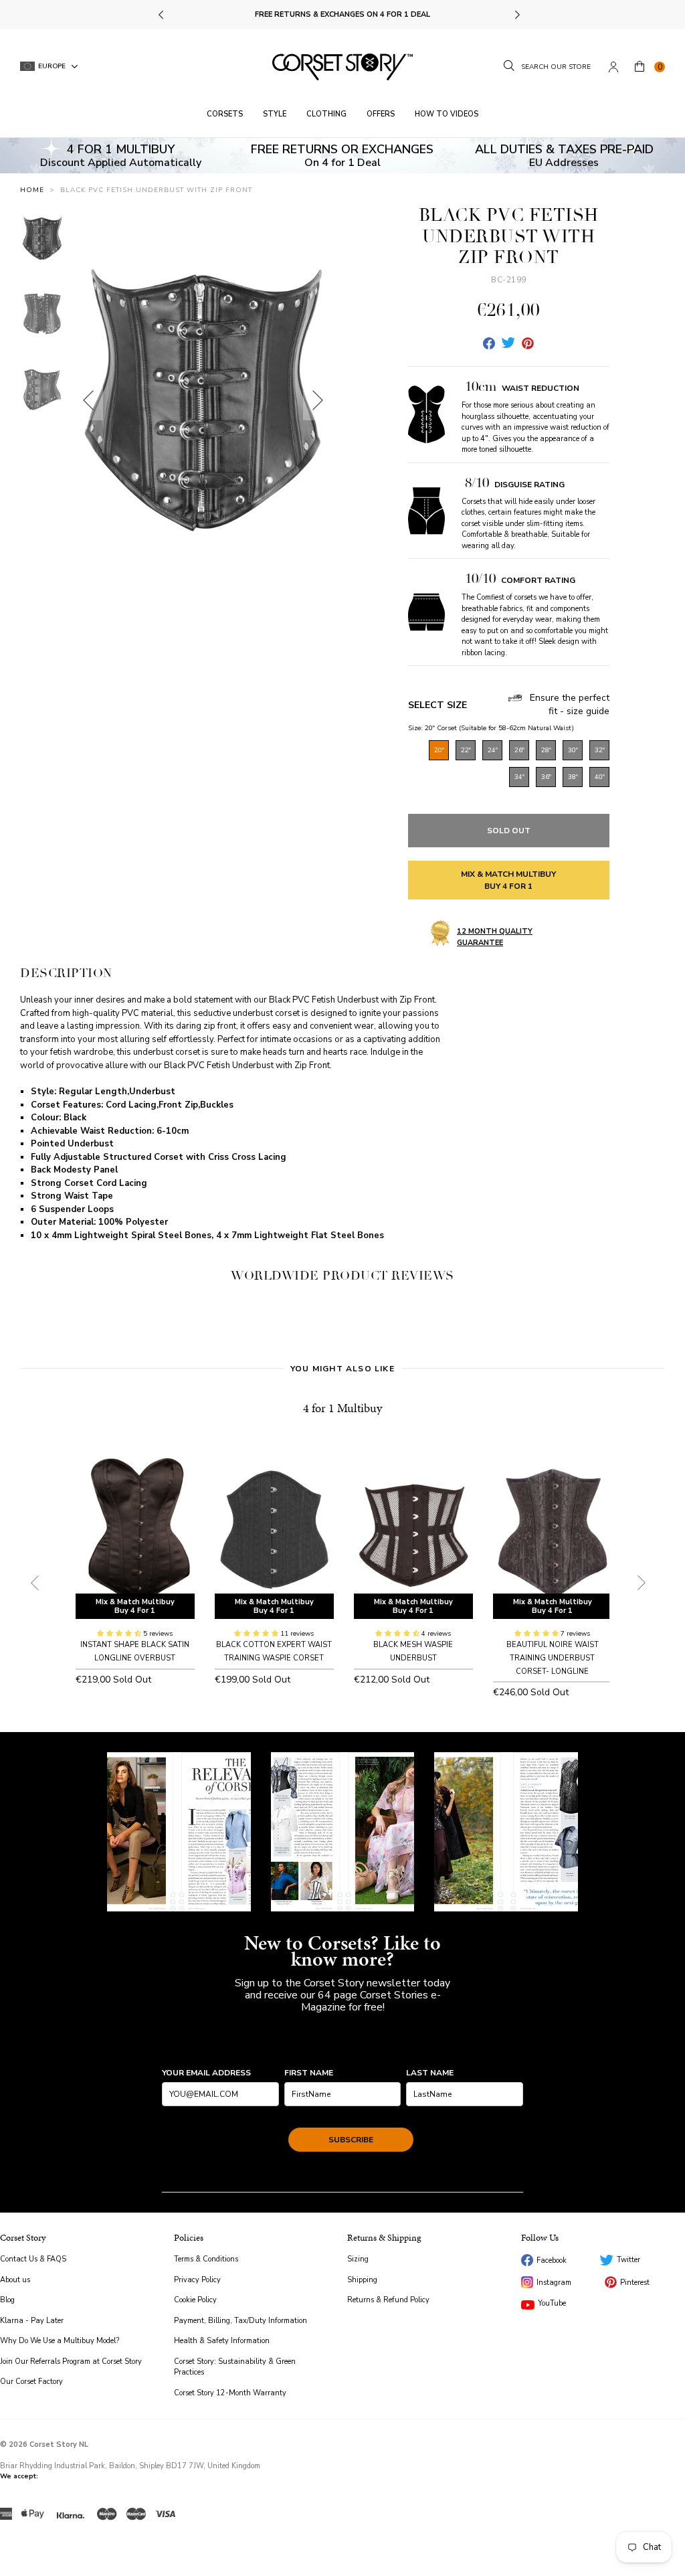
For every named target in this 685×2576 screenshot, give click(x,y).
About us (15, 2280)
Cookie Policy (195, 2300)
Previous (162, 15)
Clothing (326, 114)
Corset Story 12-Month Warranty (230, 2393)
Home (32, 190)
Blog (7, 2300)
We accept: (19, 2476)
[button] (120, 1634)
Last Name (430, 2073)
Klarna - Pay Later (32, 2321)
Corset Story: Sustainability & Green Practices (235, 2367)
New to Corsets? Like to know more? (342, 1951)
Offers (381, 114)
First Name (309, 2073)
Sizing (358, 2259)
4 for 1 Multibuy (342, 1408)
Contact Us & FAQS (33, 2259)
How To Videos (447, 114)
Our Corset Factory (31, 2382)
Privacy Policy (197, 2280)
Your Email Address (206, 2073)
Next (517, 15)
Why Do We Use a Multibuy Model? (60, 2341)
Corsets (225, 114)
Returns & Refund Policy (388, 2300)
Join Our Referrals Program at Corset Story (71, 2362)
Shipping (362, 2280)
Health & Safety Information (222, 2341)
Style (275, 114)
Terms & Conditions (206, 2259)
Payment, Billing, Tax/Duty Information (240, 2321)
